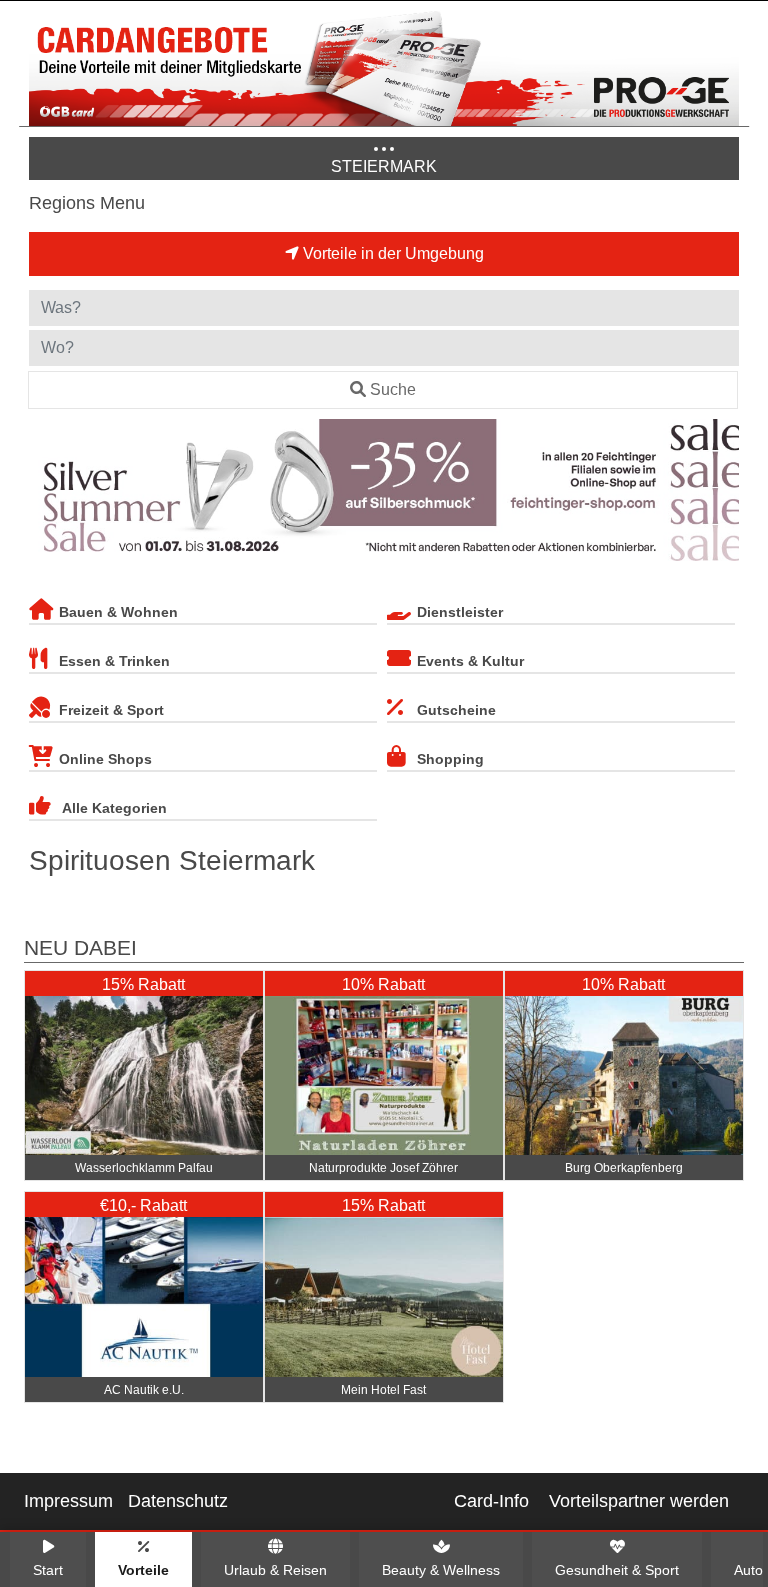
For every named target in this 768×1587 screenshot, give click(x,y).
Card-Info (491, 1501)
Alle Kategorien (114, 808)
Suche (393, 389)
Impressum (68, 1501)
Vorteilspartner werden (639, 1501)
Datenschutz (178, 1501)
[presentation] (48, 494)
